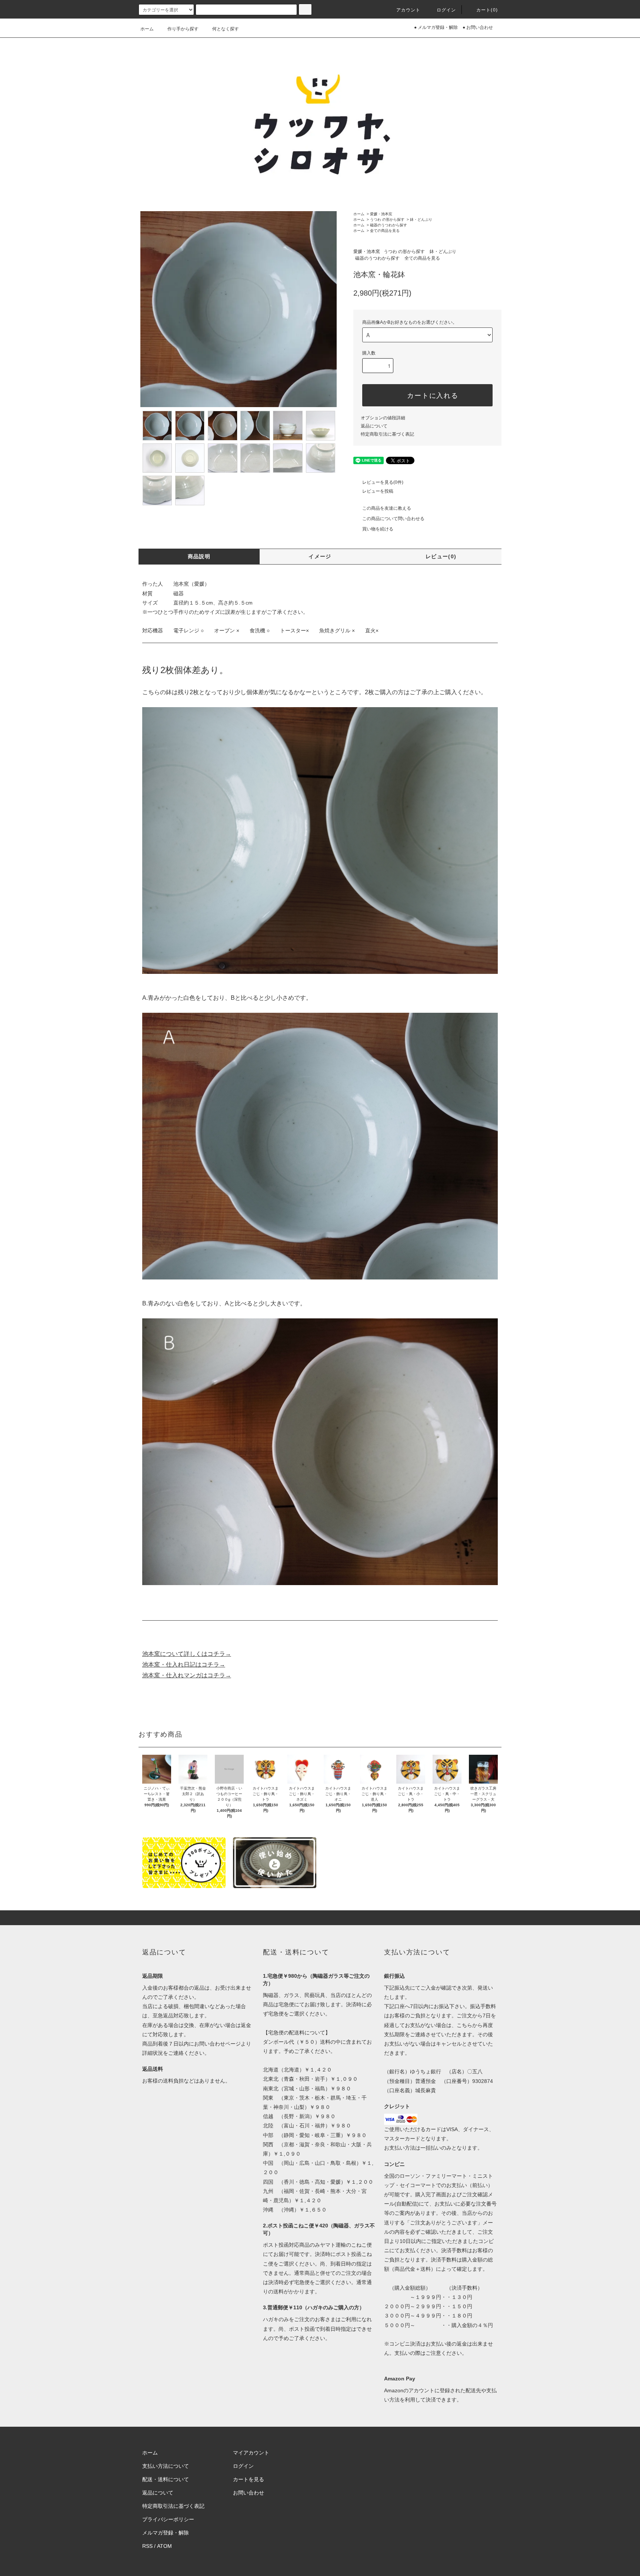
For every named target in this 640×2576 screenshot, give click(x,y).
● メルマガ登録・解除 (436, 27)
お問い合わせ (249, 2493)
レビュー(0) (441, 556)
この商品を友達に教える (387, 508)
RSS (147, 2546)
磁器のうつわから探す (389, 225)
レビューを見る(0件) (383, 482)
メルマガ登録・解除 (166, 2533)
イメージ (320, 556)
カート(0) (487, 10)
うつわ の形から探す (387, 219)
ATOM (164, 2546)
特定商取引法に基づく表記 (387, 434)
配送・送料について (166, 2479)
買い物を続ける (378, 529)
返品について (374, 426)
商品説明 (199, 556)
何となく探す (226, 29)
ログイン (446, 10)
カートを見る (249, 2479)
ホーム (147, 29)
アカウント (409, 10)
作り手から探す (183, 29)
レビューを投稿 (378, 491)
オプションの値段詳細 (383, 418)
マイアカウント (251, 2453)
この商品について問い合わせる (393, 519)
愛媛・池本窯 (381, 214)
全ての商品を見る (385, 231)
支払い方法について (166, 2466)
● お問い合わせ (478, 27)
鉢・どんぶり (421, 219)
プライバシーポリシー (168, 2519)
